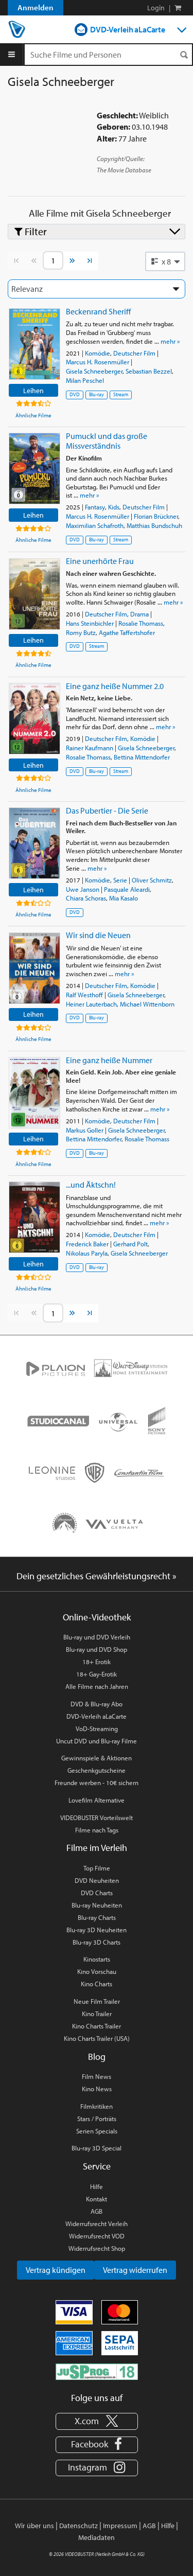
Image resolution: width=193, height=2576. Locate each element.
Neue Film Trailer (97, 2001)
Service (97, 2166)
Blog (97, 2057)
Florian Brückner (156, 516)
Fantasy (95, 507)
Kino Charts (97, 1984)
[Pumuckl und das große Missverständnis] (34, 469)
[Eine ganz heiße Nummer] (34, 1093)
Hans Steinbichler (90, 623)
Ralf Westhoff (84, 995)
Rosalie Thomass (141, 623)
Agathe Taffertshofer (127, 632)
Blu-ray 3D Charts (97, 1942)
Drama (139, 614)
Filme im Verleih (97, 1848)
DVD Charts (97, 1893)
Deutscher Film (134, 353)
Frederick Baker (87, 1244)
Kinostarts (97, 1959)
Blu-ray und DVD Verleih (97, 1637)
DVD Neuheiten (97, 1880)
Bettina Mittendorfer (142, 757)
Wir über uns (34, 2526)
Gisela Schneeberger (94, 371)
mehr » (170, 341)
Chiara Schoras (86, 898)
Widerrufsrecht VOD (97, 2236)
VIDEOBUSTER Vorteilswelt (97, 1818)
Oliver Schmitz (152, 880)
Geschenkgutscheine (97, 1770)
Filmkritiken (97, 2106)
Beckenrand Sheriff (98, 311)
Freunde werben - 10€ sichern (97, 1783)
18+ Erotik (97, 1662)
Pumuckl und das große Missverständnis (107, 441)
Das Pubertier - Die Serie (107, 810)
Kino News (97, 2089)
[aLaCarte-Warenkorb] (178, 8)
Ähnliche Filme (33, 415)
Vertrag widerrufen (135, 2270)
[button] (165, 261)
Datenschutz (78, 2526)
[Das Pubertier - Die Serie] (34, 843)
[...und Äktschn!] (34, 1217)
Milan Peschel (85, 380)
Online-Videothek (97, 1617)
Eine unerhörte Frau (100, 561)
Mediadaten (97, 2537)
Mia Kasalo (124, 898)
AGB (97, 2211)
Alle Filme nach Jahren (97, 1686)
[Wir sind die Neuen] (34, 968)
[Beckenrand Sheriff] (34, 344)
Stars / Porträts (97, 2119)
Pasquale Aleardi (127, 889)
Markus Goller (85, 1130)
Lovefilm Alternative (97, 1800)
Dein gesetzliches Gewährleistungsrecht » (97, 1576)
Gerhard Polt (130, 1244)
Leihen (33, 390)
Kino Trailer (97, 2014)
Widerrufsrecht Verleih (97, 2224)
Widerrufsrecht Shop (97, 2248)
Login (156, 8)
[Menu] (12, 55)
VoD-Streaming (97, 1728)
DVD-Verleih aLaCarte (128, 29)
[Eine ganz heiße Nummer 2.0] (34, 719)
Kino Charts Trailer (97, 2026)
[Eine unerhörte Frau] (34, 594)
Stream (121, 394)
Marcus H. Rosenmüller (98, 362)
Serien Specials (97, 2131)
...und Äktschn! (91, 1185)
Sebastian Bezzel (149, 371)
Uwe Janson (83, 889)
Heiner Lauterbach (91, 1004)
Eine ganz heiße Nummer (109, 1060)
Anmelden (36, 7)
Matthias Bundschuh (154, 525)
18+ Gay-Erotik (97, 1674)
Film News (97, 2076)
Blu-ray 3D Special (97, 2148)
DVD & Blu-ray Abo (97, 1704)
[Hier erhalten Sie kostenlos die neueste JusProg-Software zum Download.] (97, 2371)
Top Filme (97, 1868)
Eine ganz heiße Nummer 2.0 (115, 686)
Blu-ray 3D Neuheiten (97, 1930)
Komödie (98, 353)
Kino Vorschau (97, 1971)
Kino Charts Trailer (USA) (97, 2038)
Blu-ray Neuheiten (97, 1905)
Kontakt (97, 2199)
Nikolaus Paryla (87, 1253)
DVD (75, 394)
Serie (120, 880)
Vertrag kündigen (56, 2270)
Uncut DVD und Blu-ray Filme (97, 1741)
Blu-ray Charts (97, 1917)
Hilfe (97, 2186)
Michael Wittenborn (147, 1004)
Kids (114, 507)
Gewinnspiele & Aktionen (97, 1758)
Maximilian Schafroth (95, 525)
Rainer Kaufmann (90, 748)
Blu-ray (97, 394)
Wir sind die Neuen (98, 935)
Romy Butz (81, 632)
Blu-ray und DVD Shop (97, 1649)
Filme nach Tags (97, 1830)
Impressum (120, 2526)
